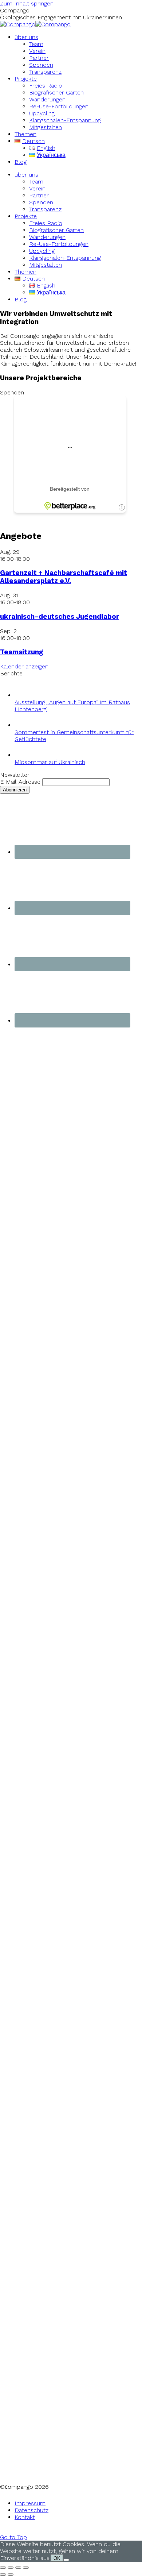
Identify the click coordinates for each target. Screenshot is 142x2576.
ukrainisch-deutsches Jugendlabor (60, 617)
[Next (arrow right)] (11, 2575)
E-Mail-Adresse (20, 782)
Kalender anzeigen (24, 666)
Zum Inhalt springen (27, 3)
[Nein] (66, 2560)
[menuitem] (26, 37)
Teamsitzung (22, 652)
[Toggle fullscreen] (18, 2568)
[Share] (11, 2568)
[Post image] (22, 695)
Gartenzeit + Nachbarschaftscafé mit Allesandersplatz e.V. (64, 577)
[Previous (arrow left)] (3, 2575)
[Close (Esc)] (3, 2568)
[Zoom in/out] (26, 2568)
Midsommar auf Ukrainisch (50, 762)
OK (57, 2558)
